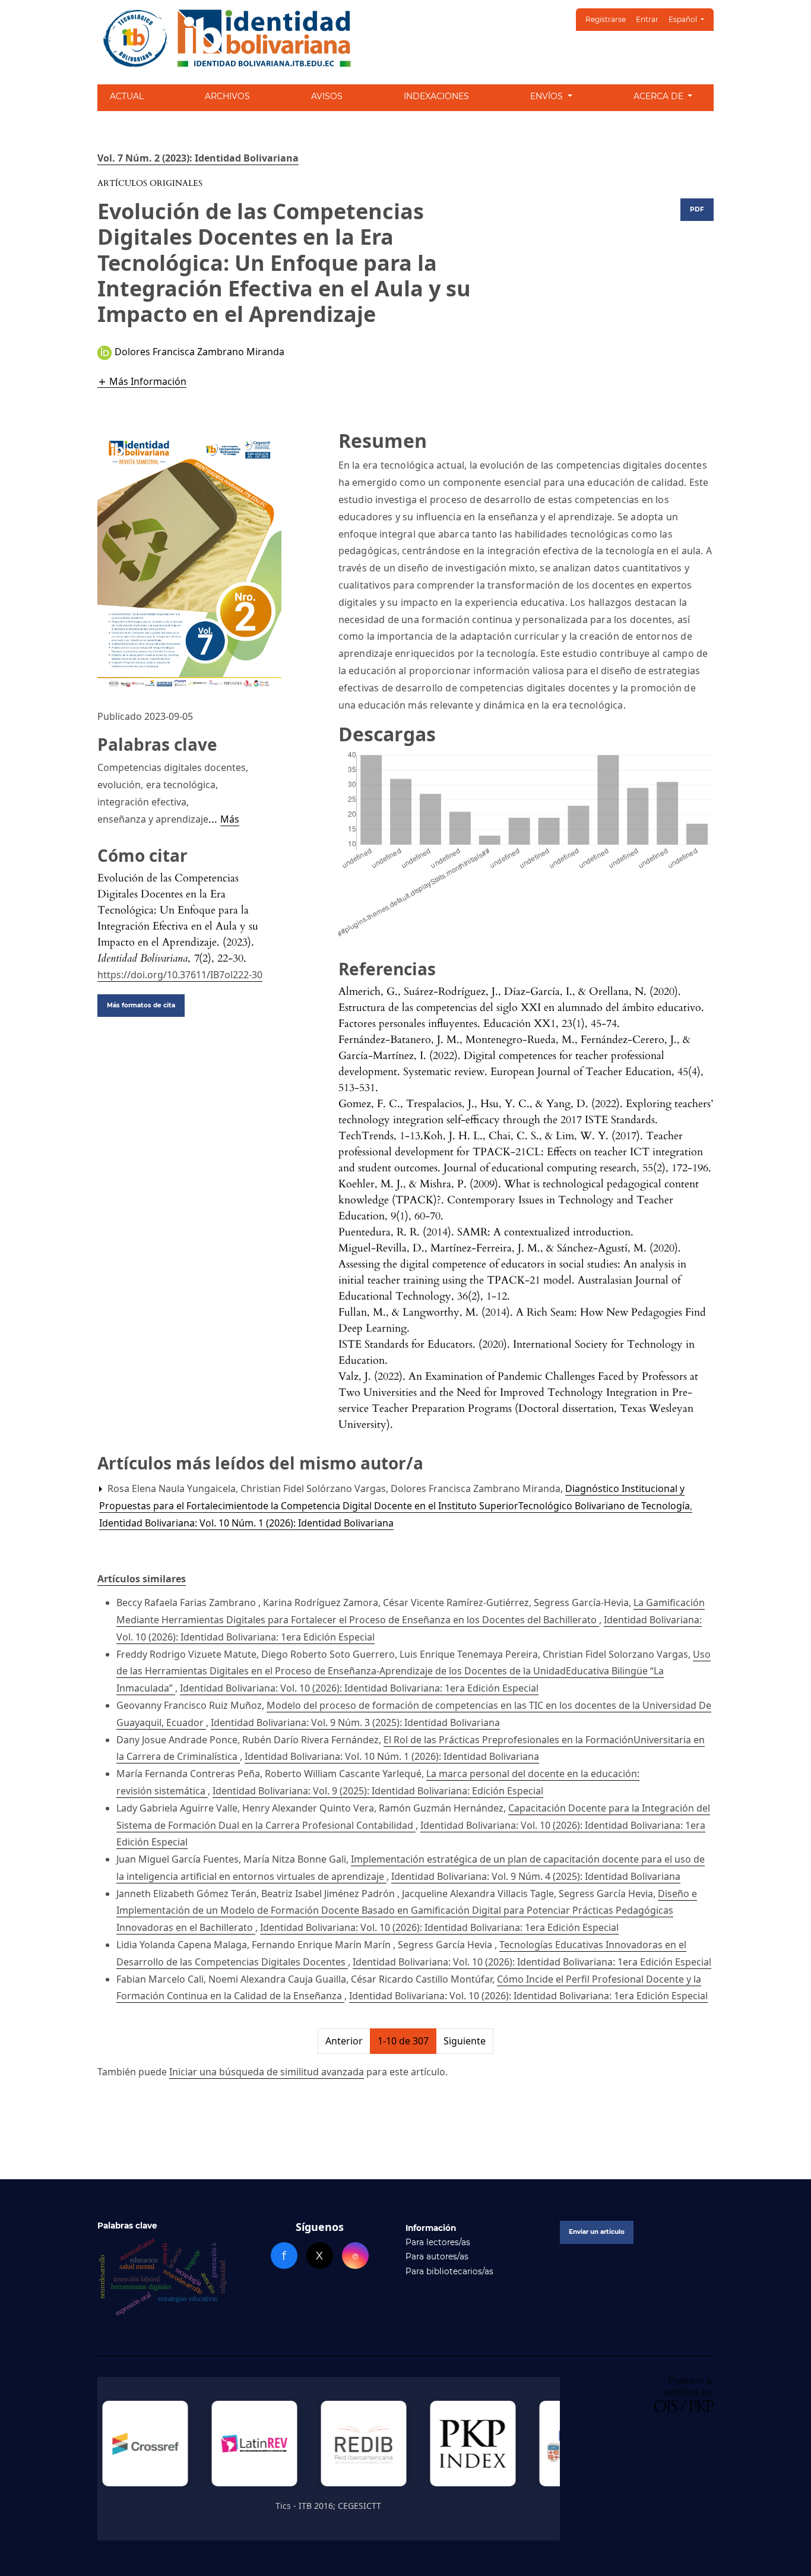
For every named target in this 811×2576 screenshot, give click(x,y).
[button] (142, 381)
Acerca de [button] (660, 96)
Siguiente (465, 2041)
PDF (697, 209)
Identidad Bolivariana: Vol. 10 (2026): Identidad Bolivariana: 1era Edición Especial (359, 1688)
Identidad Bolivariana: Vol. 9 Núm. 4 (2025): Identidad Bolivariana (536, 1876)
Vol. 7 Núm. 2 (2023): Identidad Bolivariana (198, 158)
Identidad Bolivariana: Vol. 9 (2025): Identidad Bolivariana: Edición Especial (378, 1791)
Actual (127, 96)
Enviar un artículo (597, 2232)
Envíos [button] (548, 96)
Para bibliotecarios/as (449, 2271)
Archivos (227, 96)
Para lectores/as (438, 2242)
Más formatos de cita (141, 1005)
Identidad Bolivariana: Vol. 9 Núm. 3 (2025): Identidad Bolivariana (355, 1722)
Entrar (647, 19)
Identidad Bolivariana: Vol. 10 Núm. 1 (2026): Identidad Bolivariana (246, 1523)
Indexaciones (436, 96)
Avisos (327, 96)
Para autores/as (437, 2256)
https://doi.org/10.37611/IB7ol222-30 (180, 975)
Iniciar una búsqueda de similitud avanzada (267, 2072)
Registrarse (606, 19)
